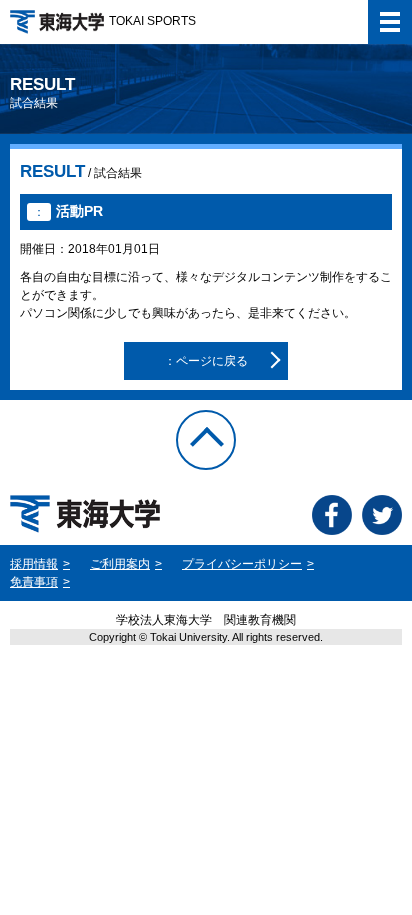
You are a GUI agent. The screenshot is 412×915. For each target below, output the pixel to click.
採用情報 (34, 564)
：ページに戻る (206, 361)
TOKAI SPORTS (152, 21)
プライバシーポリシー (242, 564)
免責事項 (34, 582)
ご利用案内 (120, 564)
